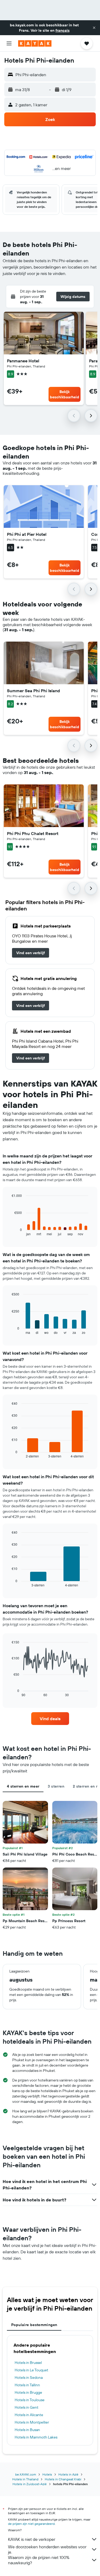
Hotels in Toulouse (30, 2400)
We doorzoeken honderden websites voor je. (47, 2549)
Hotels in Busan (27, 2430)
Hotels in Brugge (28, 2392)
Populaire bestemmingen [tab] (34, 2325)
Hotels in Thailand (25, 2479)
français (63, 30)
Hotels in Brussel (28, 2363)
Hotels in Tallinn (27, 2385)
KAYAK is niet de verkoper (32, 2539)
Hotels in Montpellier (32, 2422)
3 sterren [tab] (56, 1786)
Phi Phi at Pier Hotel (27, 534)
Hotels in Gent (27, 2407)
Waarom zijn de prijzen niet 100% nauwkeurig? (39, 2560)
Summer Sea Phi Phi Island (33, 691)
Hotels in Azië (68, 2474)
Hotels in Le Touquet (31, 2370)
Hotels (47, 2474)
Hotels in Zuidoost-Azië (30, 2484)
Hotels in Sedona (29, 2377)
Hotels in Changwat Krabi (63, 2479)
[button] (94, 28)
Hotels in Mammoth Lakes (36, 2437)
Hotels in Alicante (29, 2415)
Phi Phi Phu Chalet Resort (33, 833)
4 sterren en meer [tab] (23, 1786)
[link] (31, 953)
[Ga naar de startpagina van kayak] (35, 43)
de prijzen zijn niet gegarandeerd (31, 2524)
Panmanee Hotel (23, 361)
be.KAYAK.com (26, 2474)
